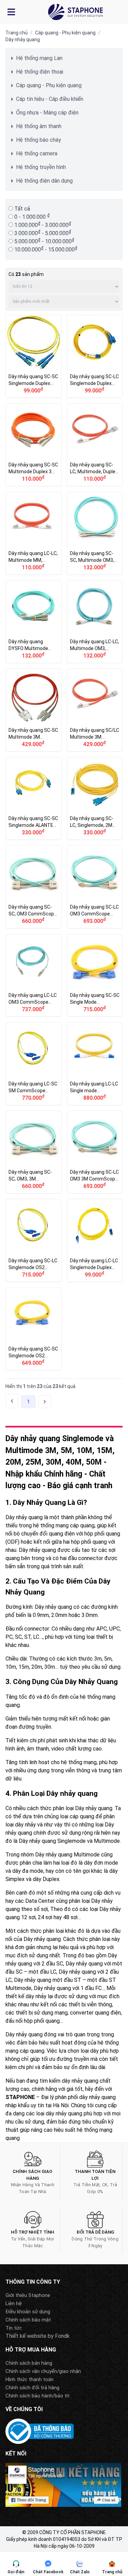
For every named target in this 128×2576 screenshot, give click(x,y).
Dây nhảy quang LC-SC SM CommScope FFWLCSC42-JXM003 (33, 1064)
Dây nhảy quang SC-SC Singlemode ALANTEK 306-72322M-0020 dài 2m (33, 799)
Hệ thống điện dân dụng (44, 181)
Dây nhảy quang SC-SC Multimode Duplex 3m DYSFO (33, 445)
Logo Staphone (75, 12)
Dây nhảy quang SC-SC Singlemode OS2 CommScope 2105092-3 (33, 1329)
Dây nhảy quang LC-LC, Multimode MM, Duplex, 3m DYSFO (33, 533)
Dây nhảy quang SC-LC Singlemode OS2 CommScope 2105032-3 (33, 1240)
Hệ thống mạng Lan (39, 58)
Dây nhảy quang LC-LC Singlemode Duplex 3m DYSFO (95, 1240)
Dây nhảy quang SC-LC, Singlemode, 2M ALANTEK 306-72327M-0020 (95, 799)
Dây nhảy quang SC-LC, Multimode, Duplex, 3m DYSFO (95, 445)
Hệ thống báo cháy (39, 140)
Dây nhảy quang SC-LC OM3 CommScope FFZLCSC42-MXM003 (95, 887)
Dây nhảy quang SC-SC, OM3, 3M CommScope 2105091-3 (33, 1152)
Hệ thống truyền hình (41, 167)
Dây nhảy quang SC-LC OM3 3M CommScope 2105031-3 (95, 1152)
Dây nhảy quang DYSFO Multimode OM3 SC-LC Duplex (33, 622)
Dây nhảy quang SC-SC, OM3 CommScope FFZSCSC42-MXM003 (33, 887)
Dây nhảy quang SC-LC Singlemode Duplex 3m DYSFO (95, 356)
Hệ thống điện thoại (40, 72)
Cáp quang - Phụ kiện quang (65, 33)
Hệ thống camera (37, 153)
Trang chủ (17, 33)
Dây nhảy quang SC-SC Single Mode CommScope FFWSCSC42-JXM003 (95, 975)
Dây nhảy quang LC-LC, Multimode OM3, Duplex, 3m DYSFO (95, 622)
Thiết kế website (26, 2336)
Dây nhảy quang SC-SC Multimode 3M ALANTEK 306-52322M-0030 (33, 710)
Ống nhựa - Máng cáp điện (47, 113)
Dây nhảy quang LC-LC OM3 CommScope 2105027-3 (33, 975)
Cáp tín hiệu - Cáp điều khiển (50, 99)
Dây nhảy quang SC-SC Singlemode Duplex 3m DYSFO (33, 356)
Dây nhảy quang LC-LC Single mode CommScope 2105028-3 (95, 1064)
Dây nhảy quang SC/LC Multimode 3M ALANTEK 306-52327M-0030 (95, 710)
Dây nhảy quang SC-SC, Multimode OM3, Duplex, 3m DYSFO (95, 533)
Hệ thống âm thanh (39, 126)
